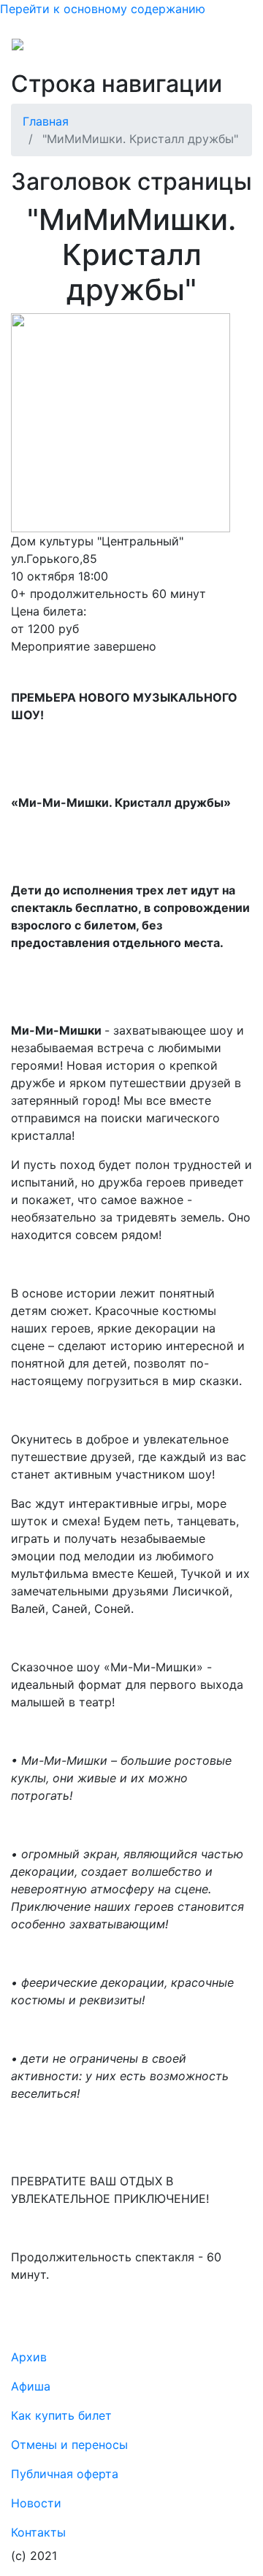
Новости (36, 2503)
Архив (29, 2357)
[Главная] (47, 50)
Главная (46, 121)
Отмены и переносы (69, 2445)
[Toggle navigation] (231, 50)
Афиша (31, 2386)
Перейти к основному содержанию (103, 9)
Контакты (38, 2532)
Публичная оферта (65, 2474)
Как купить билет (61, 2415)
